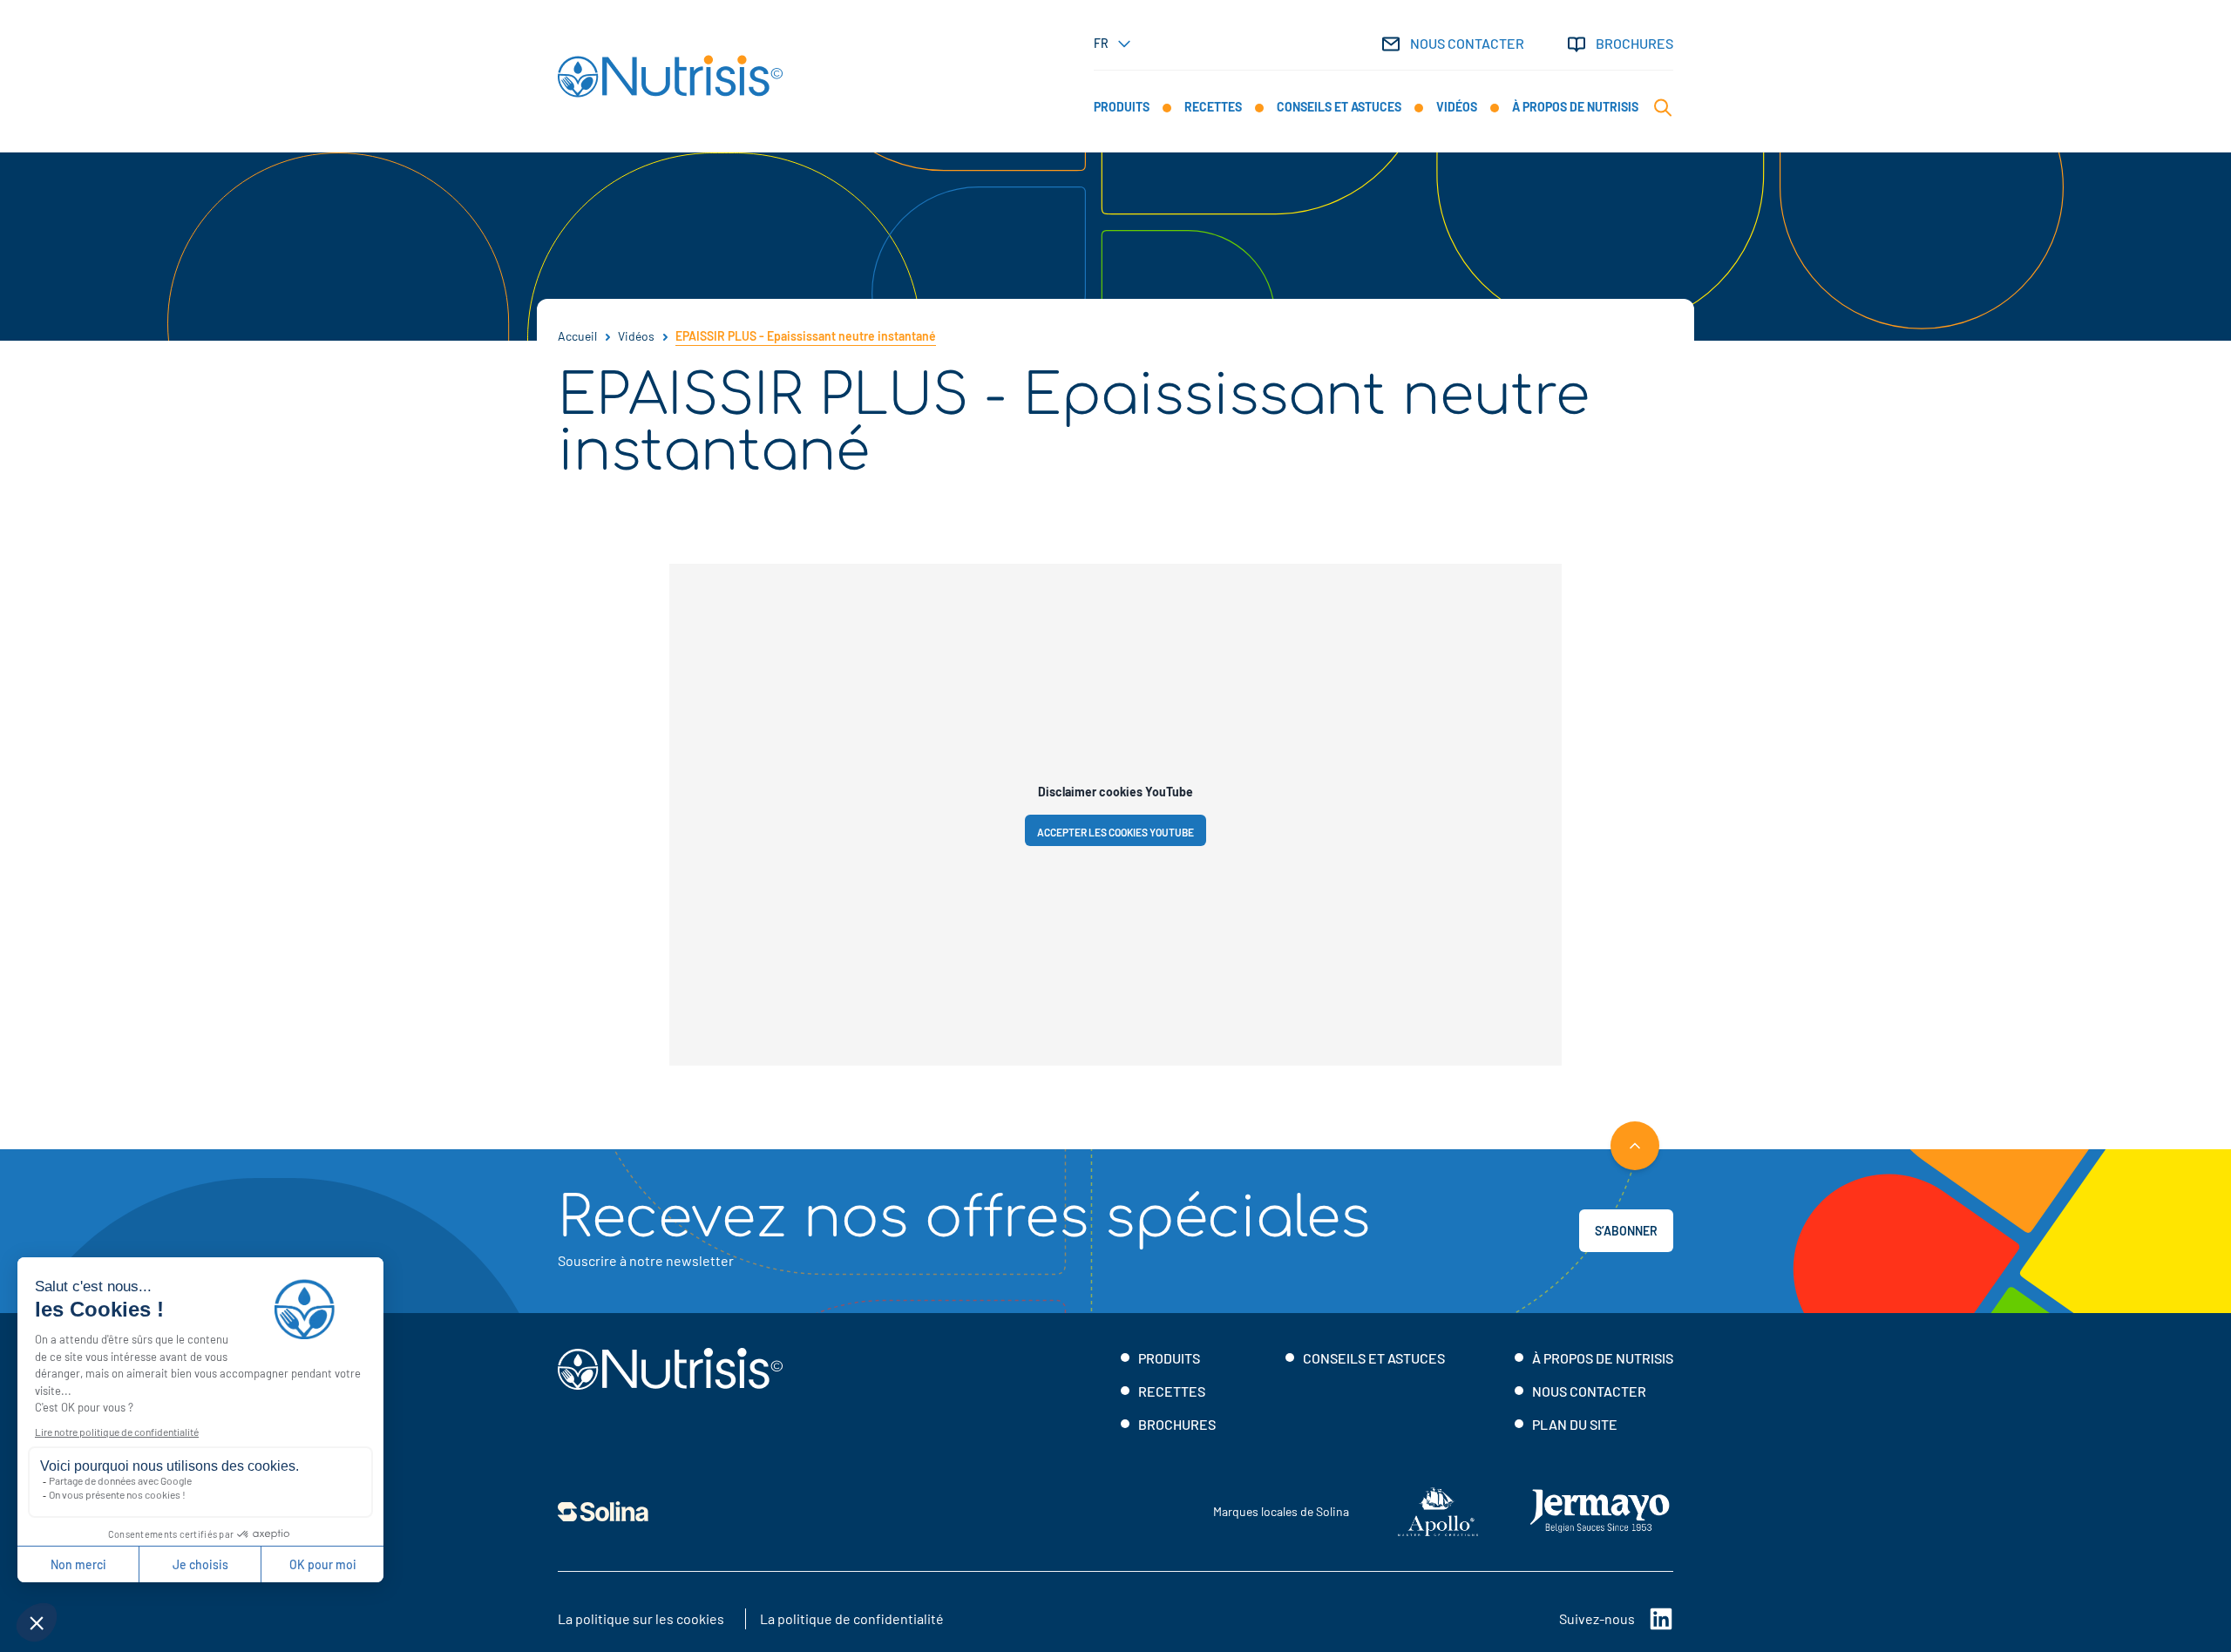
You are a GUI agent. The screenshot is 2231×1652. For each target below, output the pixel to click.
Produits (1169, 1358)
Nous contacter (1467, 43)
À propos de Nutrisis (1603, 1358)
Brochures (1634, 43)
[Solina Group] (603, 1512)
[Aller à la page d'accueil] (670, 76)
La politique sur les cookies (641, 1618)
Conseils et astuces (1374, 1358)
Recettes (1172, 1391)
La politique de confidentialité (852, 1618)
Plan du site (1575, 1424)
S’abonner (1626, 1231)
